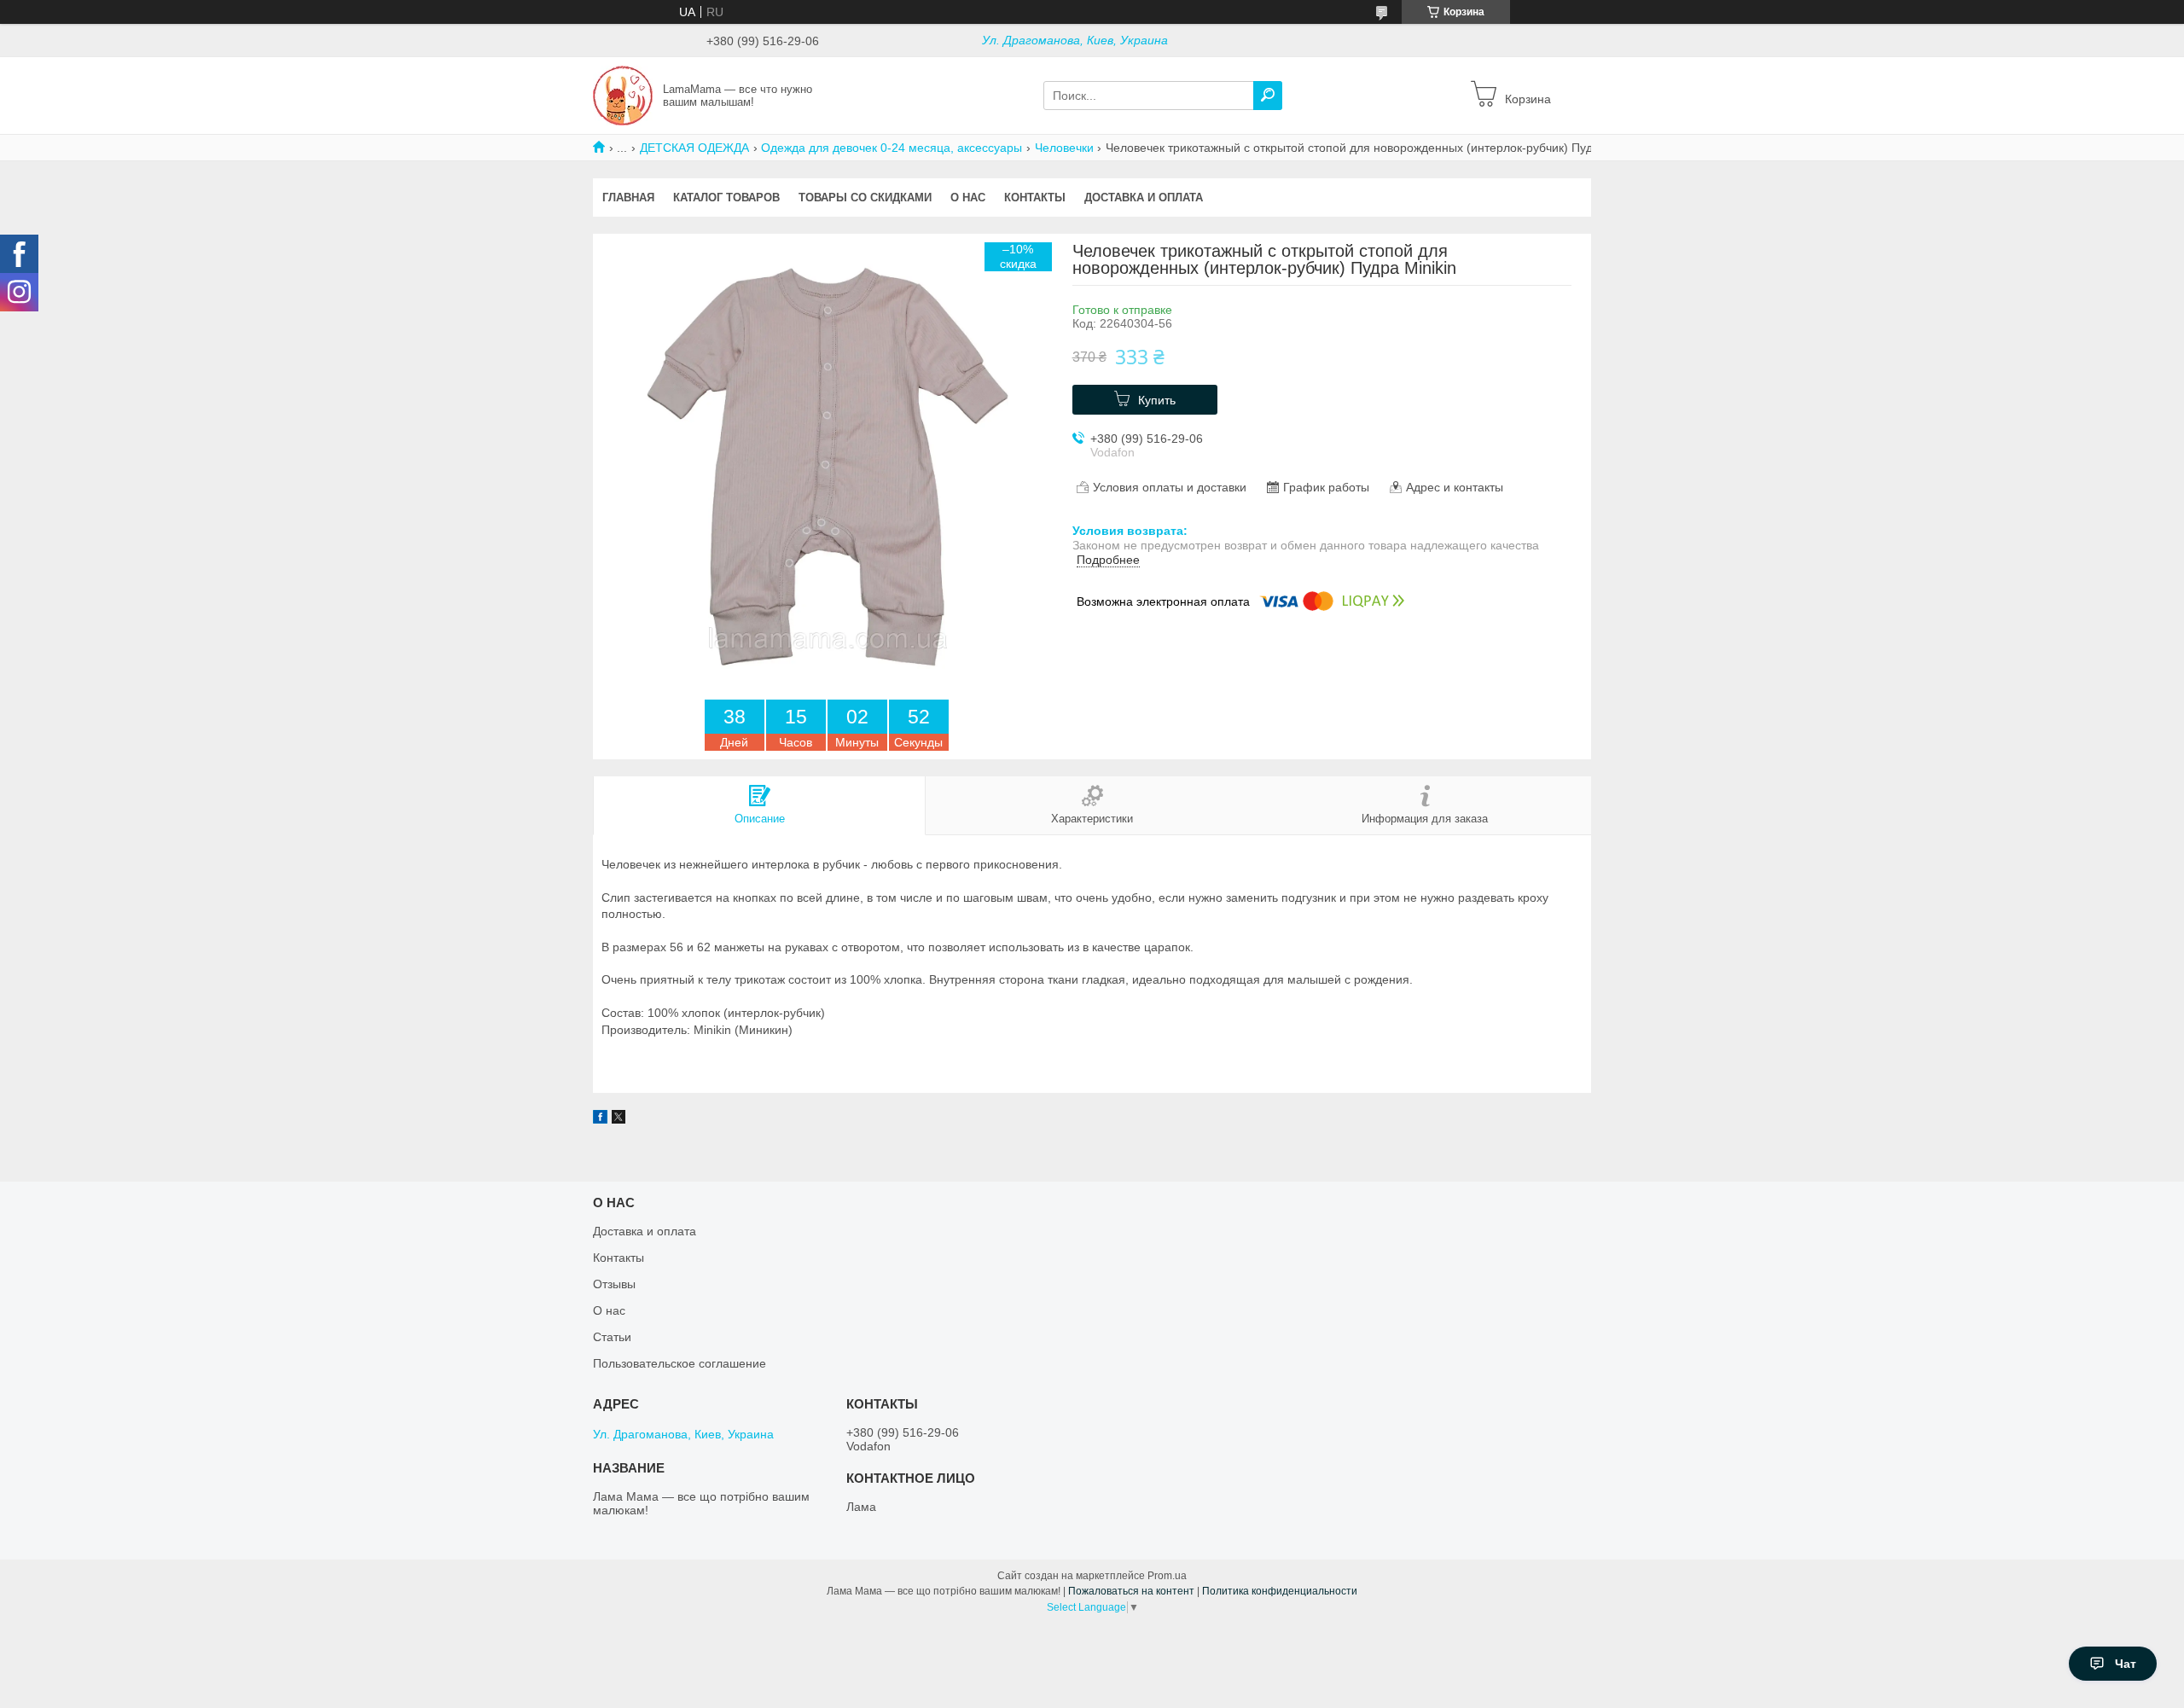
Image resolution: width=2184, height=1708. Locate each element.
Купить (1157, 400)
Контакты (1035, 198)
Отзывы (614, 1284)
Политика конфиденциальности (1280, 1591)
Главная (628, 198)
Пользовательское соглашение (680, 1363)
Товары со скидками (865, 198)
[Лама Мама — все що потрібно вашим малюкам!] (623, 95)
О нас (968, 198)
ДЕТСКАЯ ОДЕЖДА (694, 148)
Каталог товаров (726, 198)
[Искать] (1268, 96)
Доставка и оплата (1144, 198)
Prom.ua (1167, 1576)
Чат (2126, 1664)
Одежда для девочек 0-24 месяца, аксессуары (892, 148)
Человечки (1064, 148)
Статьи (612, 1337)
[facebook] (600, 1119)
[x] (619, 1119)
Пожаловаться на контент (1131, 1591)
